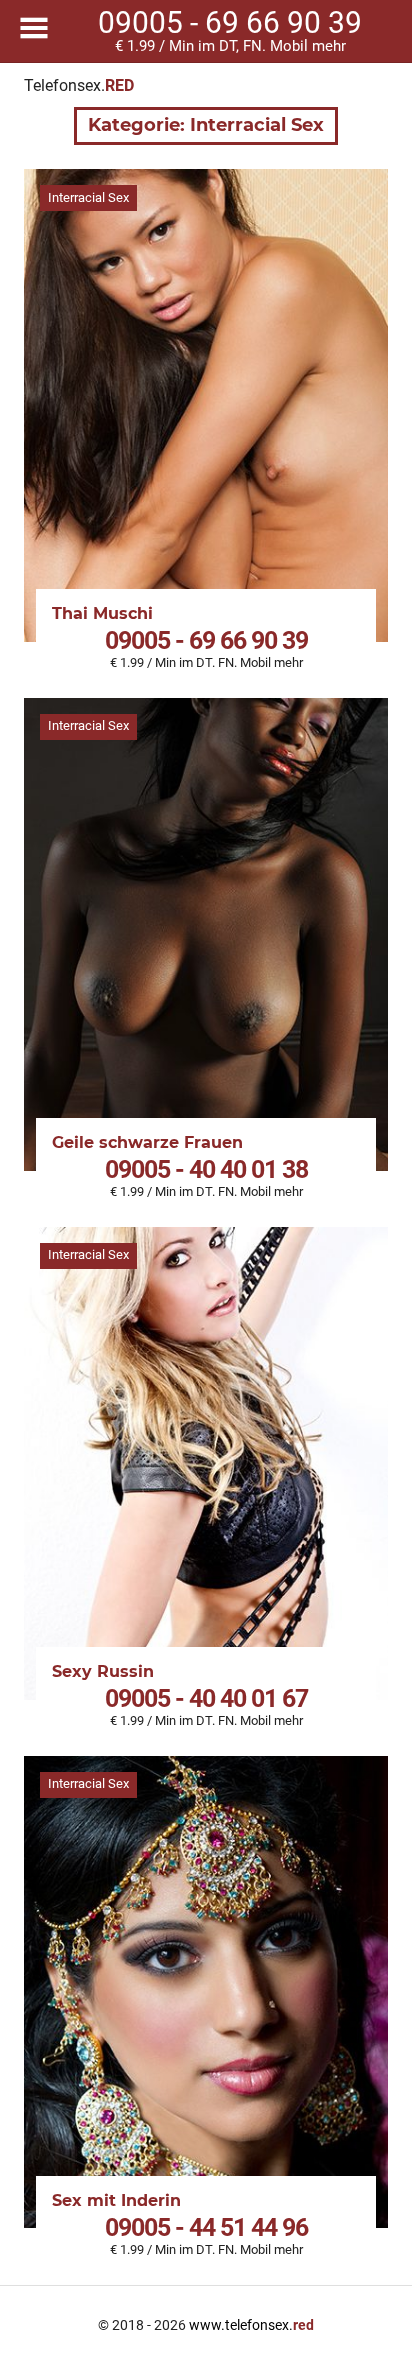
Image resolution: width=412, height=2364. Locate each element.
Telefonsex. (79, 85)
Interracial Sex (88, 197)
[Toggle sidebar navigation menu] (34, 28)
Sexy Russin (103, 1671)
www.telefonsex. (251, 2325)
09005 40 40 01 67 (206, 1698)
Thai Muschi (102, 613)
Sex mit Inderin (116, 2200)
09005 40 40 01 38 (206, 1169)
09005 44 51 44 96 (206, 2227)
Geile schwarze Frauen (147, 1142)
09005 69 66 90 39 (206, 640)
